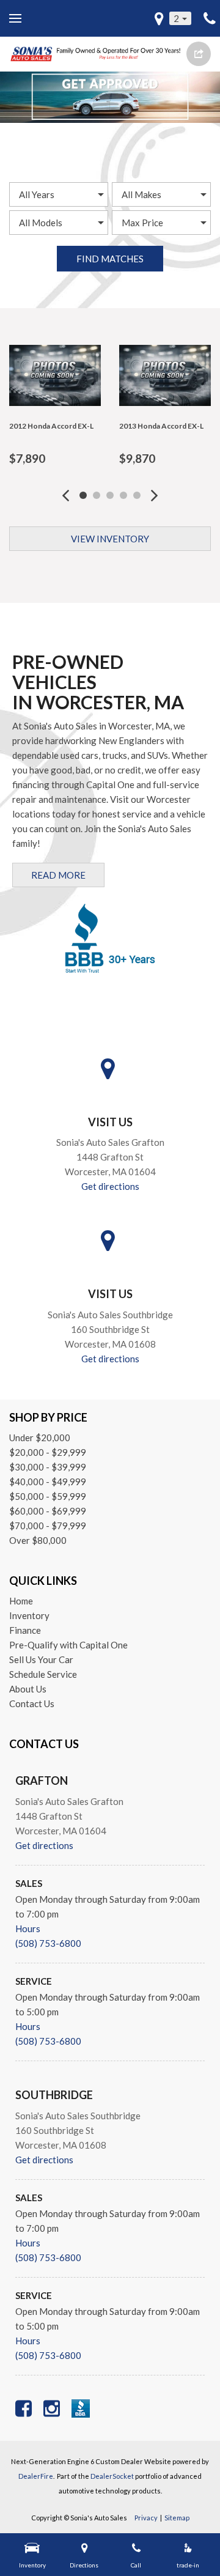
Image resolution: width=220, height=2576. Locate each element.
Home (21, 1601)
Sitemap (177, 2518)
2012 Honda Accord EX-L (51, 426)
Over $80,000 (38, 1540)
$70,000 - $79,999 (48, 1526)
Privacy (146, 2518)
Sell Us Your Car (41, 1659)
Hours (28, 1928)
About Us (28, 1689)
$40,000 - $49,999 (48, 1482)
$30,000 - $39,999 (48, 1467)
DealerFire (36, 2476)
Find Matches (110, 259)
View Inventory (110, 539)
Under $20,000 (40, 1437)
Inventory (29, 1615)
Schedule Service (43, 1674)
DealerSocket (112, 2476)
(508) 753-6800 (48, 1943)
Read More (58, 875)
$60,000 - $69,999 (48, 1511)
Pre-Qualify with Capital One (68, 1645)
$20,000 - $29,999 (48, 1452)
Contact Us (32, 1703)
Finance (25, 1630)
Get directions (110, 1186)
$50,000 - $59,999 (48, 1496)
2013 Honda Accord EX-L (161, 426)
